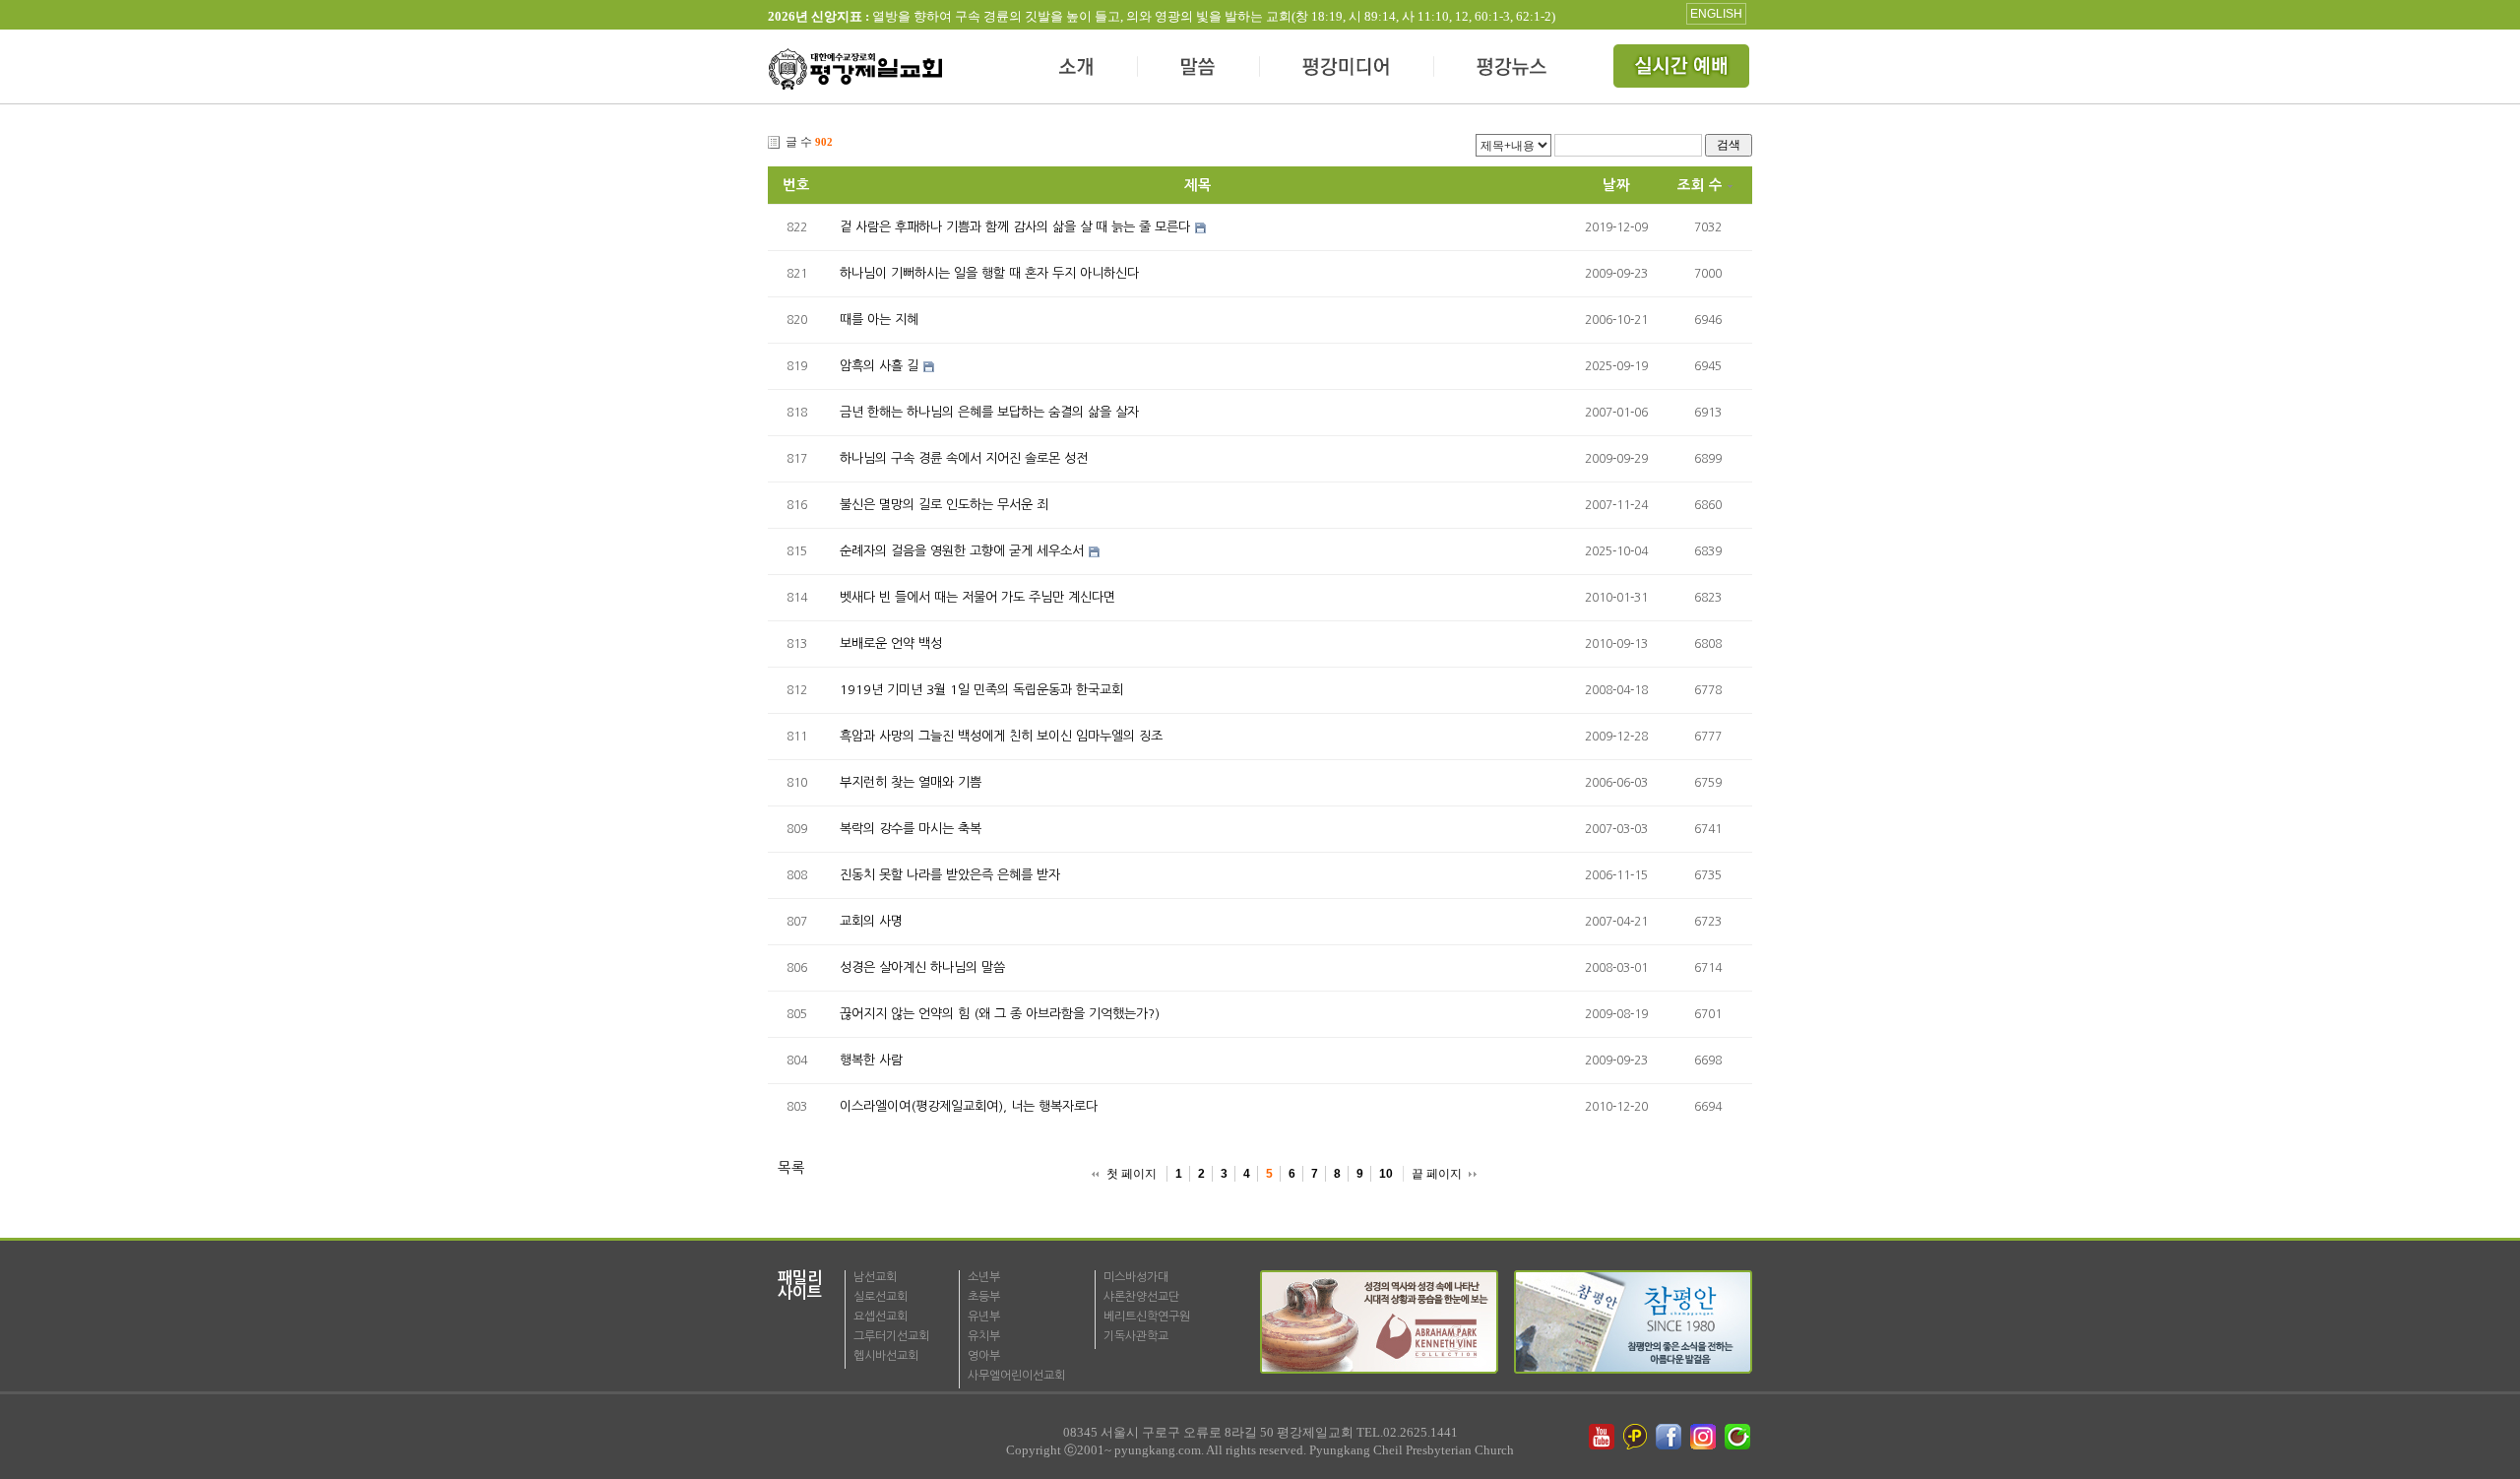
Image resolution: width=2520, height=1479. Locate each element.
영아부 (984, 1356)
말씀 (1199, 69)
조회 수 (1700, 185)
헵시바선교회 (886, 1356)
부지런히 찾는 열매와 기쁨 (911, 782)
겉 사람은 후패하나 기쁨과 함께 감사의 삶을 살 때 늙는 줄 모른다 (1015, 227)
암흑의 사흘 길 (879, 366)
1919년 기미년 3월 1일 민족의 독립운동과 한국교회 (981, 690)
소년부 (984, 1277)
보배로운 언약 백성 (891, 643)
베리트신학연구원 (1147, 1317)
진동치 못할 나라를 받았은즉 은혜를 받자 (950, 875)
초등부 (984, 1297)
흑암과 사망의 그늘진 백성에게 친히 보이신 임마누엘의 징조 (1001, 736)
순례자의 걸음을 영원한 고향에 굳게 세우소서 (962, 551)
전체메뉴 (1683, 69)
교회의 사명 (871, 921)
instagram (1705, 1437)
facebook (1670, 1437)
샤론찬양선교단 (1141, 1297)
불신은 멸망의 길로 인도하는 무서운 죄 (944, 505)
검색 (1729, 144)
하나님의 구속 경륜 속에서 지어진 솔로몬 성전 (964, 458)
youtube (1602, 1437)
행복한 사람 (871, 1060)
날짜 (1616, 185)
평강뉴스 (1513, 69)
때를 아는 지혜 (879, 320)
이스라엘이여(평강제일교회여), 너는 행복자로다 (969, 1106)
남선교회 (875, 1277)
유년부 (984, 1317)
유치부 (984, 1336)
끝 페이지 (1437, 1174)
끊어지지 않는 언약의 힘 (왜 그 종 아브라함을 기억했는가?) (1000, 1014)
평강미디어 (1347, 69)
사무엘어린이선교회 (1016, 1376)
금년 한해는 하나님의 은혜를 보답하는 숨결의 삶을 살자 (989, 412)
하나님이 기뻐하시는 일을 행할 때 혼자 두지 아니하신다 (989, 273)
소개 (1077, 69)
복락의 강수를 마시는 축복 (911, 829)
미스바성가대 (1136, 1277)
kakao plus (1636, 1437)
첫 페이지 (1132, 1174)
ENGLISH (1716, 14)
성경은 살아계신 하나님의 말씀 (922, 967)
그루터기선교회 (891, 1336)
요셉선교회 (881, 1317)
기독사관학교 (1136, 1336)
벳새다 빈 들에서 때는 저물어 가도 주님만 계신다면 (977, 597)
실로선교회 (881, 1297)
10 (1386, 1174)
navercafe (1739, 1437)
